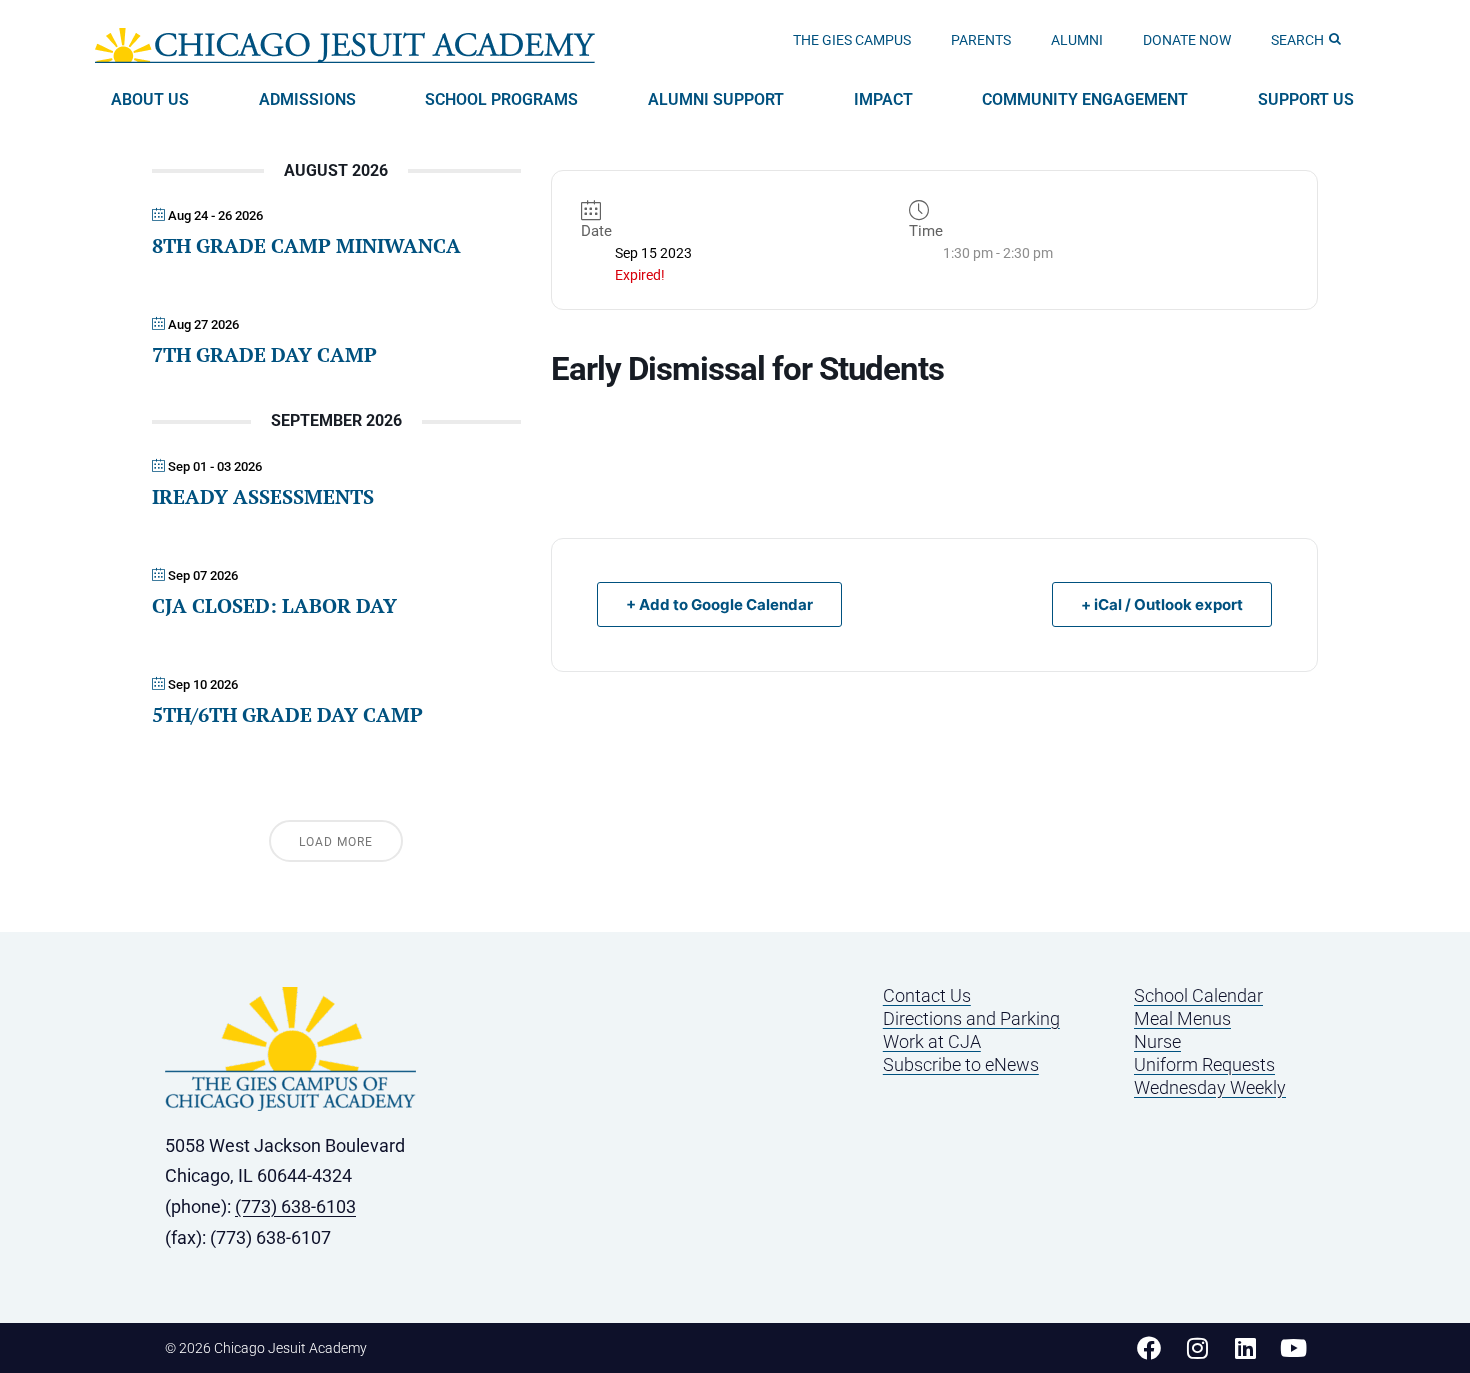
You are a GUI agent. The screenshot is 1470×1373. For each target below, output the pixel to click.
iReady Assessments (263, 496)
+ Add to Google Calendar (719, 604)
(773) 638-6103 (295, 1206)
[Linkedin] (1245, 1348)
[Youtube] (1293, 1348)
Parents (981, 40)
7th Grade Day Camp (264, 354)
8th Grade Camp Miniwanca (306, 245)
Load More (336, 842)
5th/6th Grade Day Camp (287, 714)
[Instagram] (1197, 1348)
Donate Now (1187, 40)
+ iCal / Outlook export (1162, 604)
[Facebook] (1149, 1348)
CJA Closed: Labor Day (274, 605)
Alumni (1077, 40)
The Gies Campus (852, 40)
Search (1297, 40)
